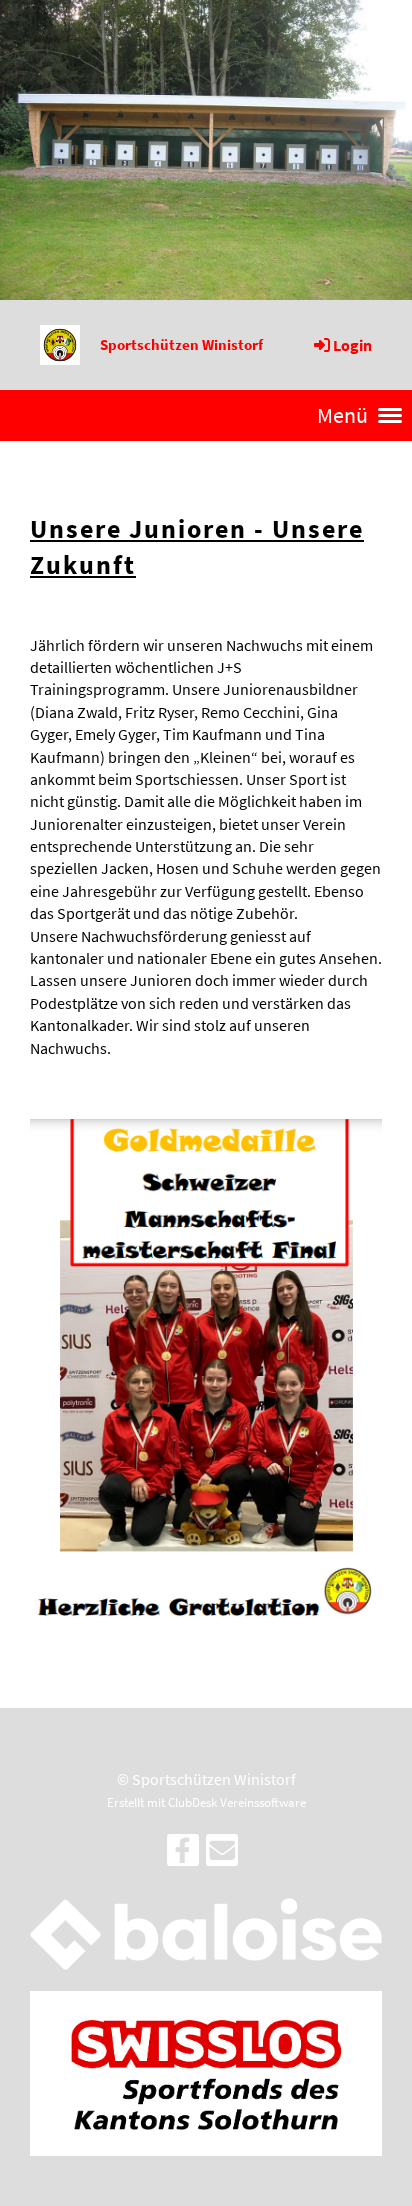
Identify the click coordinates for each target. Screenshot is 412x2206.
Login (352, 345)
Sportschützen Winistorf (181, 344)
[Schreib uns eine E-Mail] (222, 1855)
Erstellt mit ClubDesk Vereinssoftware (206, 1802)
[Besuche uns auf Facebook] (183, 1855)
